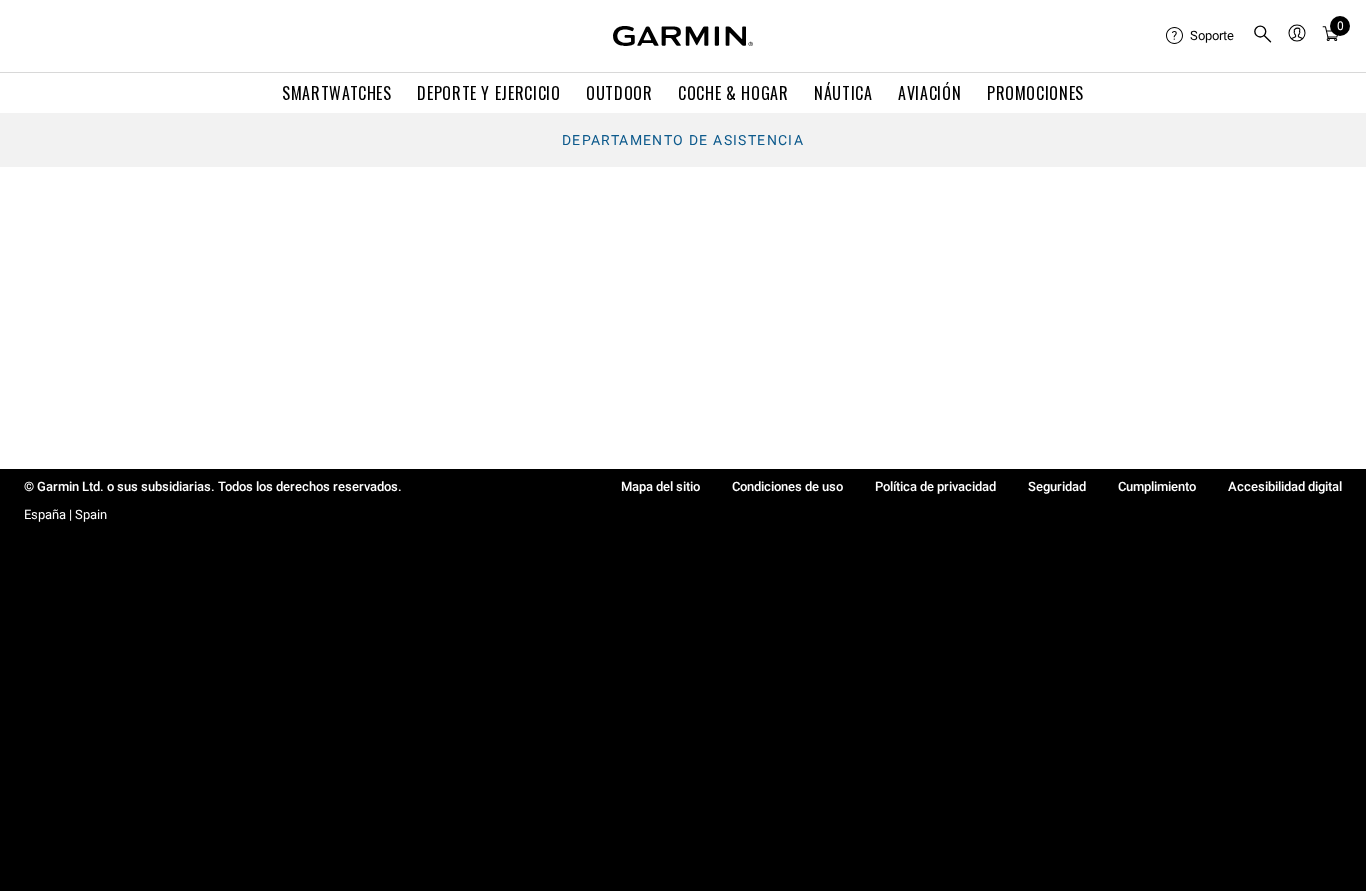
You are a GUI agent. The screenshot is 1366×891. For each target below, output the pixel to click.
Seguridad (1057, 486)
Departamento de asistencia (683, 140)
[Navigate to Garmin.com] (683, 36)
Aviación (929, 93)
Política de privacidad (935, 486)
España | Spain (65, 514)
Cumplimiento (1157, 486)
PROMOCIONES (1035, 93)
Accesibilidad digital (1285, 486)
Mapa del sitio (660, 486)
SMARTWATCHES (337, 93)
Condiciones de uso (787, 486)
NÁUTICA (843, 93)
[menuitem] (1201, 36)
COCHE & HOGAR (733, 93)
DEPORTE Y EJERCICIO (488, 93)
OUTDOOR (619, 93)
